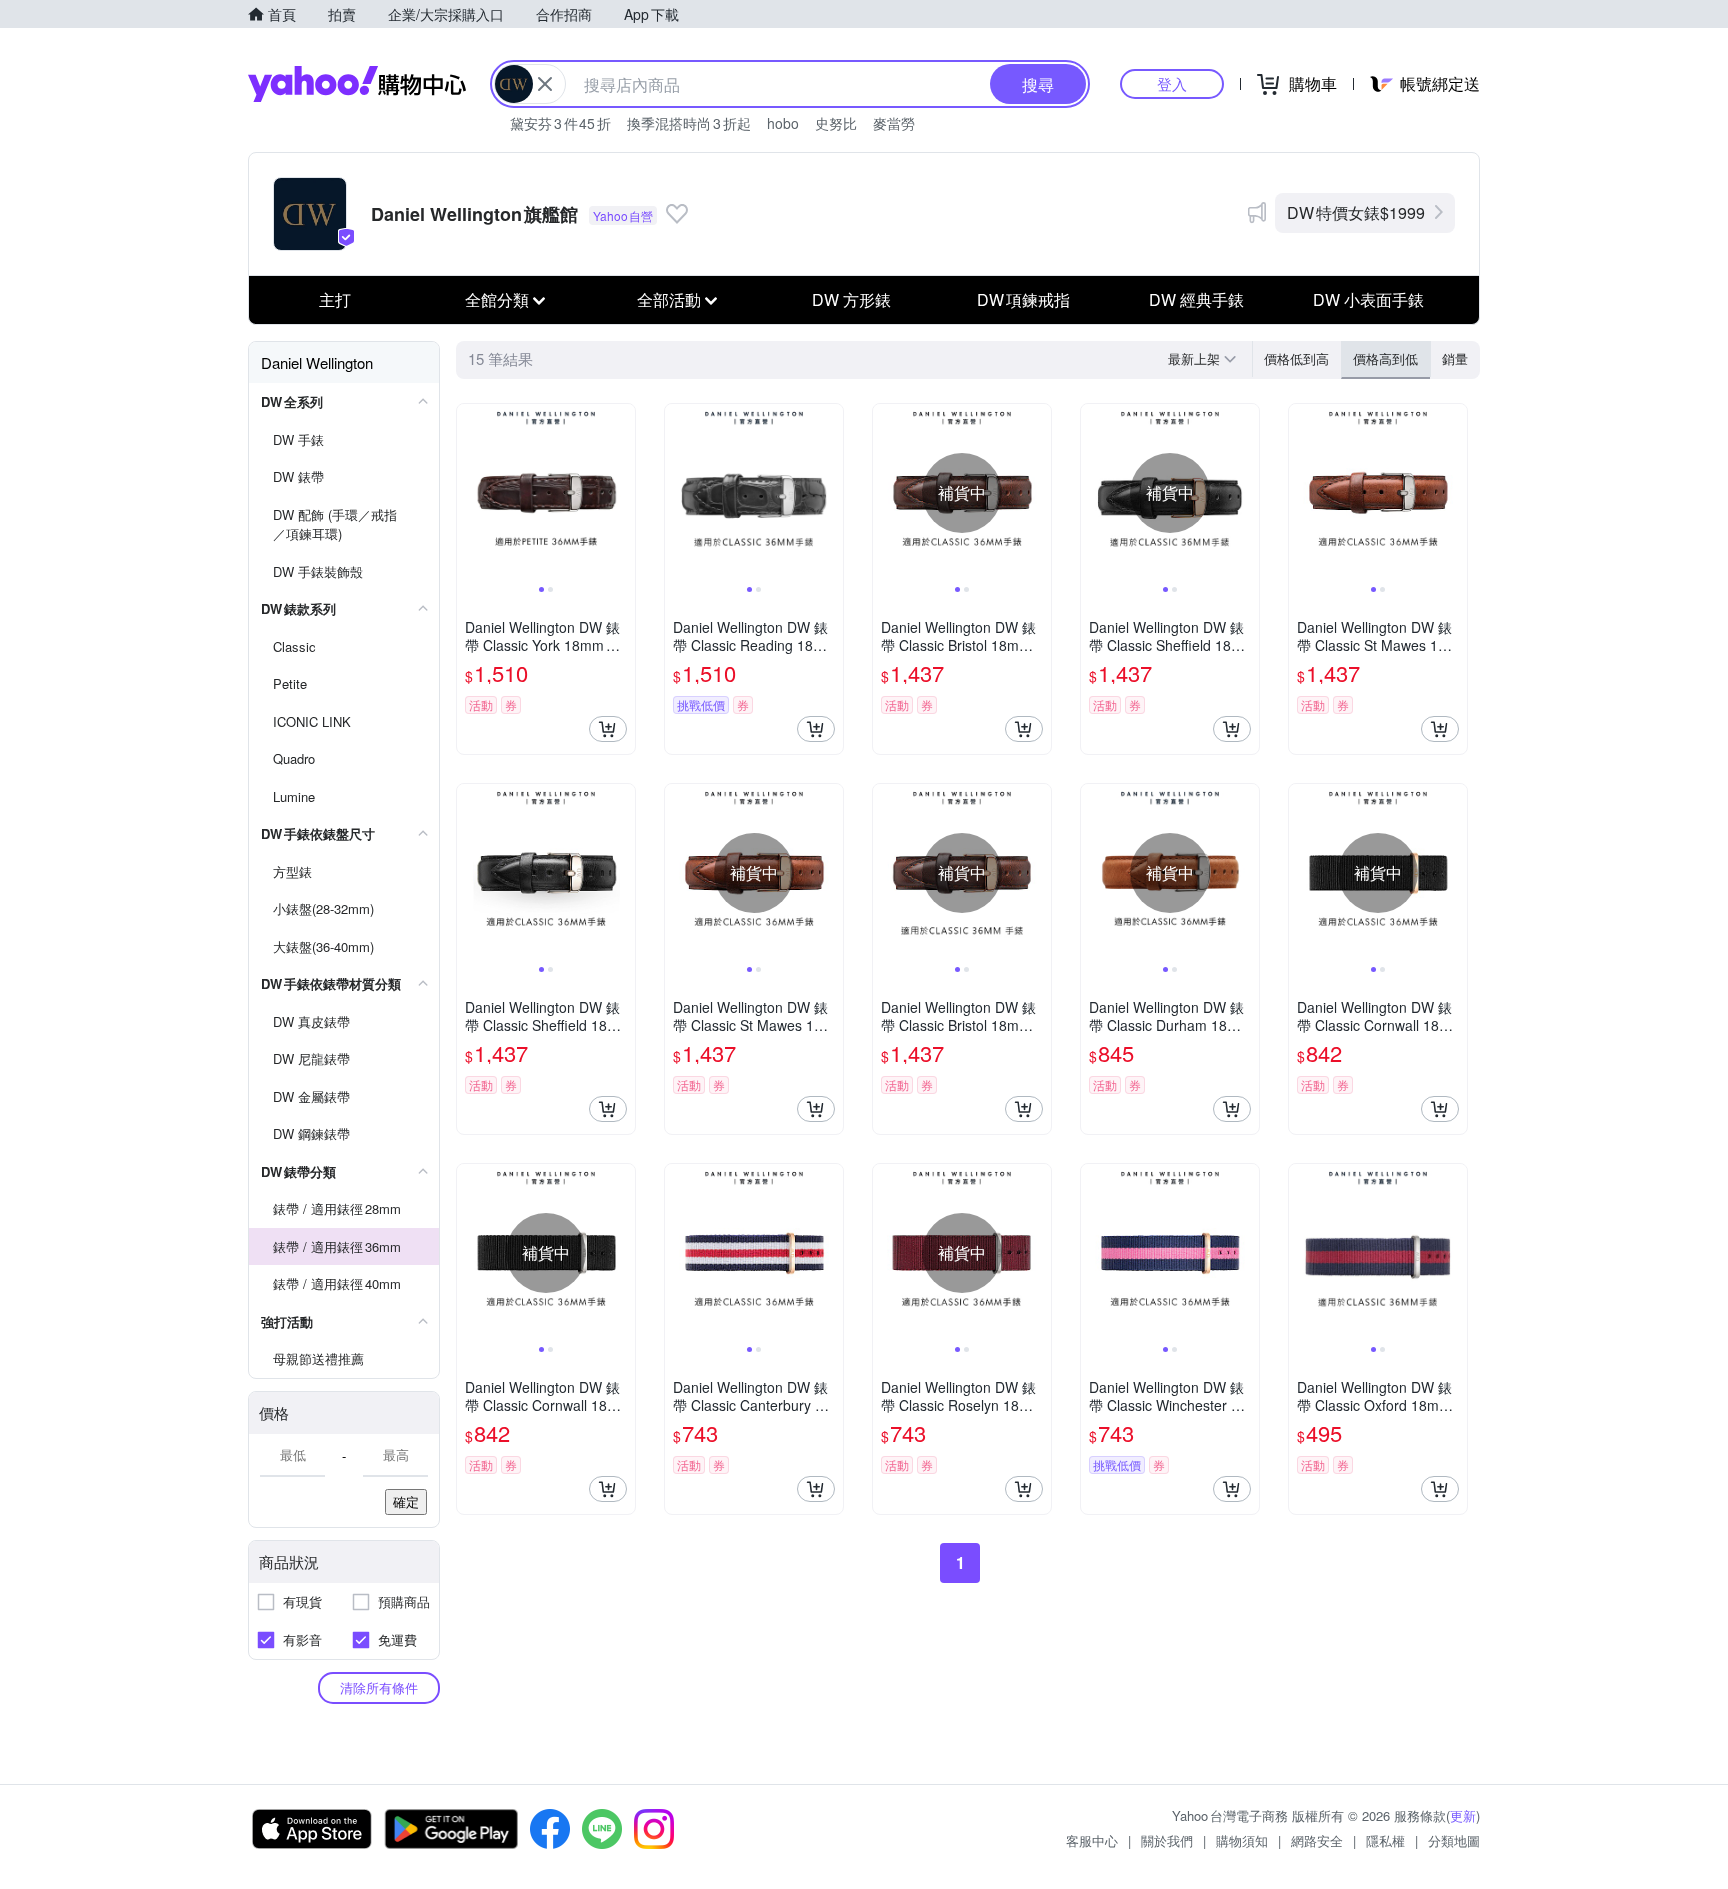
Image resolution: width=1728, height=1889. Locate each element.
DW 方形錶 (851, 299)
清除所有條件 (379, 1687)
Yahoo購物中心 (357, 84)
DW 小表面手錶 (1368, 299)
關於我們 (1167, 1840)
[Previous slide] (470, 493)
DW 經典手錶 (1196, 299)
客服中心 (1092, 1840)
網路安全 (1317, 1840)
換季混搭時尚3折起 (689, 123)
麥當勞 (894, 123)
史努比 (836, 123)
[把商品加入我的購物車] (608, 729)
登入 (1172, 83)
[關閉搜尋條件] (545, 84)
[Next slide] (622, 493)
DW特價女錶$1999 (1356, 212)
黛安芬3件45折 (560, 123)
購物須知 (1242, 1840)
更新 (1463, 1815)
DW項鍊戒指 (1023, 299)
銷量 (1455, 358)
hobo (783, 123)
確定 (406, 1501)
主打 (335, 299)
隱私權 (1385, 1840)
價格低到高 (1296, 358)
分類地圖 (1454, 1840)
